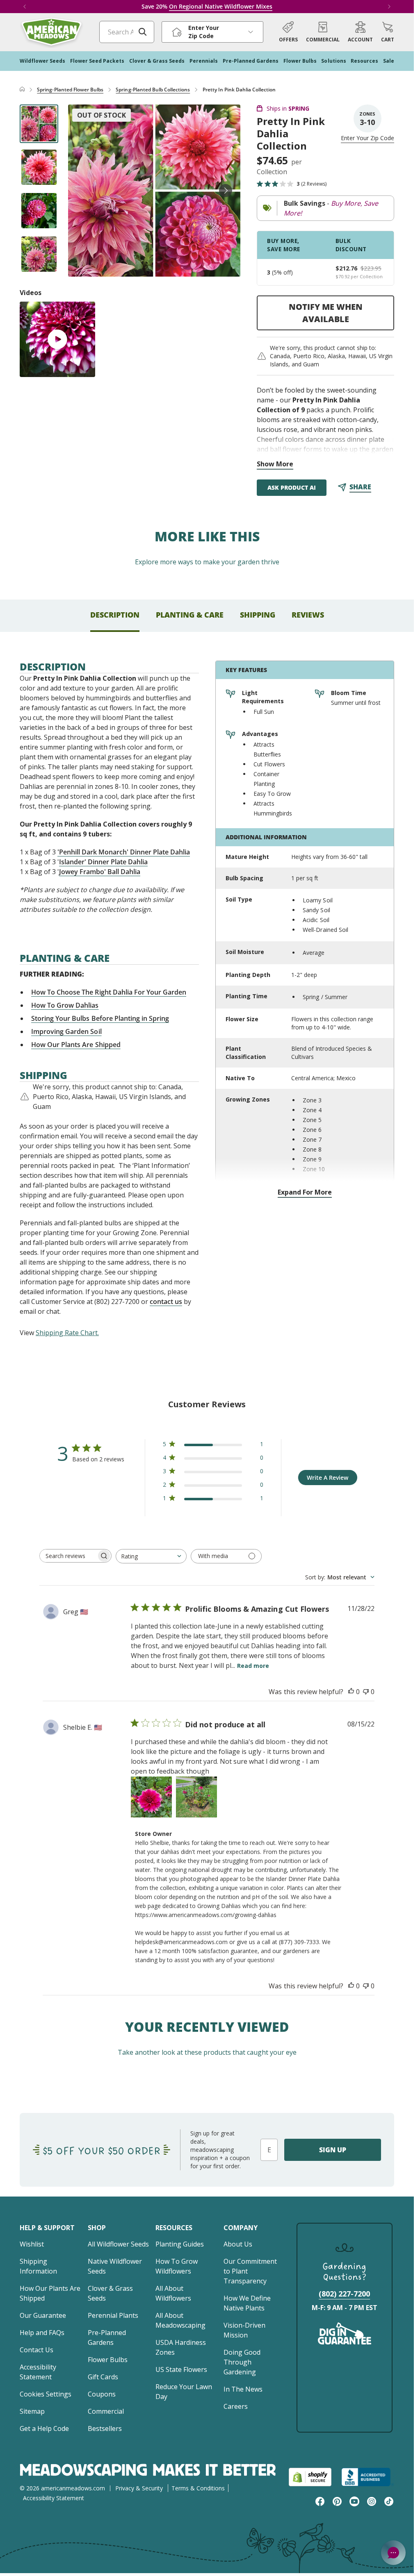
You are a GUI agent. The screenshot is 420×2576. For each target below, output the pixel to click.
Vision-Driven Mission (244, 2330)
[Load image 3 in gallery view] (39, 211)
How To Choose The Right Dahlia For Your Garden (109, 992)
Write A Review (328, 1478)
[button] (388, 32)
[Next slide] (226, 191)
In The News (243, 2389)
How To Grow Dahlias (65, 1005)
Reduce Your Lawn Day (184, 2392)
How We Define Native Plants (247, 2303)
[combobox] (151, 1556)
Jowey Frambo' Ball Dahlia (100, 872)
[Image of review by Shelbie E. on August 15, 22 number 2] (196, 1797)
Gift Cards (103, 2377)
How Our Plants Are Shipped (76, 1045)
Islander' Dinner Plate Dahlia (103, 862)
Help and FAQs (42, 2333)
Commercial (106, 2411)
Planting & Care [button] (190, 615)
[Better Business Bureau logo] (368, 2477)
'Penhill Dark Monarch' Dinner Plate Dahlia (124, 852)
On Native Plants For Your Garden (230, 6)
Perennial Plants (113, 2315)
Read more (253, 1666)
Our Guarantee (43, 2315)
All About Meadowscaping (180, 2320)
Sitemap (32, 2411)
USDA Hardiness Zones (181, 2347)
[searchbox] (68, 1556)
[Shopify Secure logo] (310, 2477)
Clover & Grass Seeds (110, 2293)
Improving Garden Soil (66, 1031)
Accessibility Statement (38, 2372)
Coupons (102, 2394)
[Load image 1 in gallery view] (39, 124)
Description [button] (115, 615)
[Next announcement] (389, 7)
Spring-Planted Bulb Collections (153, 90)
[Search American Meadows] (143, 32)
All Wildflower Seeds (118, 2244)
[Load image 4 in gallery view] (39, 254)
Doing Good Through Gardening (242, 2362)
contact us (166, 1302)
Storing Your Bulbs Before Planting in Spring (100, 1018)
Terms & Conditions (198, 2488)
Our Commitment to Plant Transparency (250, 2271)
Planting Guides (180, 2244)
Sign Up (333, 2150)
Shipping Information (38, 2266)
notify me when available (326, 313)
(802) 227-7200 (344, 2294)
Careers (236, 2406)
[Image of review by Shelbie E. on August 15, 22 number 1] (151, 1797)
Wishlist (32, 2244)
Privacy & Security (139, 2488)
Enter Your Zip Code (367, 138)
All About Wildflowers (173, 2293)
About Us (238, 2244)
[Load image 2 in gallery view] (39, 167)
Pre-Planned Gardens (107, 2337)
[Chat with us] (393, 2553)
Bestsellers (105, 2428)
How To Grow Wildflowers (177, 2266)
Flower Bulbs (108, 2360)
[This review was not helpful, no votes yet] (366, 1692)
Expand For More (305, 1192)
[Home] (22, 90)
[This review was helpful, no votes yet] (351, 1692)
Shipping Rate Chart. (67, 1333)
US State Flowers (181, 2369)
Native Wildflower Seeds (115, 2266)
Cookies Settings (46, 2394)
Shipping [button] (258, 615)
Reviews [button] (308, 615)
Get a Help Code (44, 2428)
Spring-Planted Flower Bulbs (70, 90)
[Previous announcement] (25, 7)
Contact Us (37, 2350)
